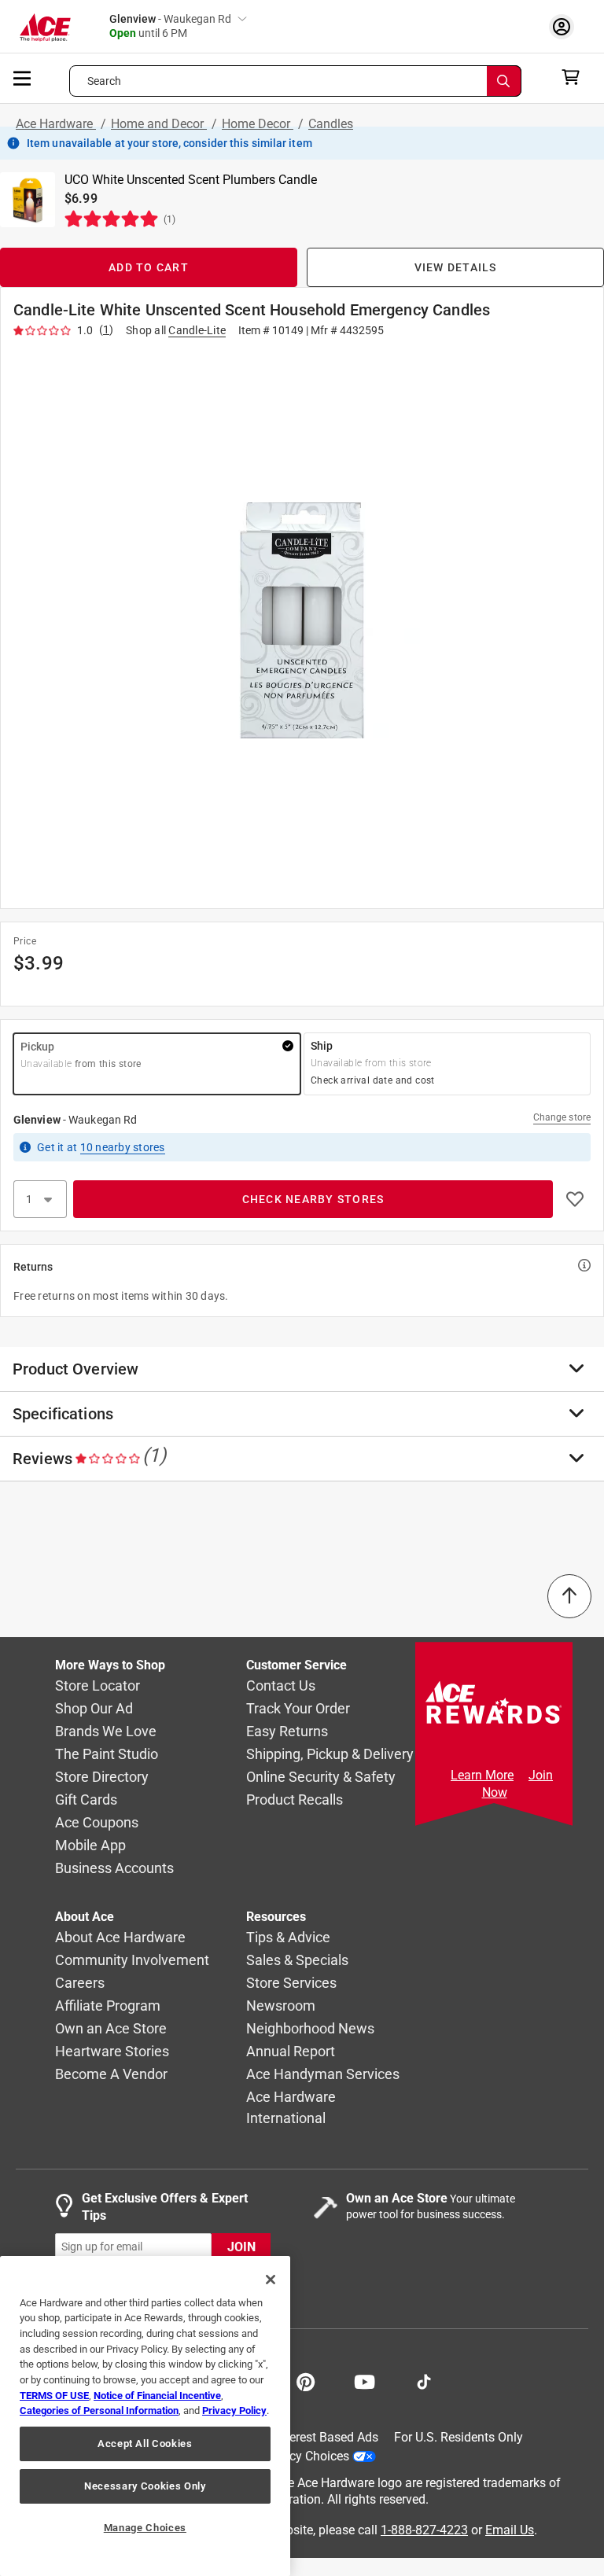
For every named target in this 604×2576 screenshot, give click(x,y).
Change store (562, 1117)
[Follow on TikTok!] (424, 2380)
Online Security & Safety (321, 1777)
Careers (80, 1984)
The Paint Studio (107, 1755)
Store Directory (102, 1777)
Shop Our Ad (94, 1709)
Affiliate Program (108, 2006)
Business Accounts (114, 1869)
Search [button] (105, 81)
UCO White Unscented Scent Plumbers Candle (191, 180)
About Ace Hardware (120, 1938)
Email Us (510, 2530)
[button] (302, 620)
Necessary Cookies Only (145, 2486)
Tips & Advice (288, 1938)
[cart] (575, 77)
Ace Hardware (56, 124)
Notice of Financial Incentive (157, 2396)
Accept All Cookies (145, 2444)
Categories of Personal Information (99, 2410)
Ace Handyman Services (323, 2075)
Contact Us (281, 1686)
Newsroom (281, 2006)
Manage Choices (145, 2528)
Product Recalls (295, 1800)
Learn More (482, 1775)
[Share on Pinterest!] (306, 2380)
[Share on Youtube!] (365, 2380)
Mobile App (90, 1846)
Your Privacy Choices (291, 2456)
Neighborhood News (310, 2029)
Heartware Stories (112, 2052)
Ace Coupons (97, 1823)
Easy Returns (287, 1732)
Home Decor (258, 124)
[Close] (271, 2280)
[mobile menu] (23, 77)
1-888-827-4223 (424, 2530)
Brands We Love (106, 1732)
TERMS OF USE (54, 2396)
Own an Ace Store (111, 2029)
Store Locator (98, 1686)
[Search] (504, 81)
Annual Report (291, 2052)
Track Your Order (298, 1709)
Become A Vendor (111, 2075)
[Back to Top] (569, 1596)
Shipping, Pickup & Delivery (330, 1755)
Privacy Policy (234, 2410)
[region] (145, 2416)
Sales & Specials (297, 1961)
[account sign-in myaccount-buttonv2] (565, 26)
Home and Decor (159, 124)
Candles (331, 124)
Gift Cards (86, 1800)
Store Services (291, 1984)
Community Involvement (132, 1961)
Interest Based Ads (327, 2437)
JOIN (241, 2247)
